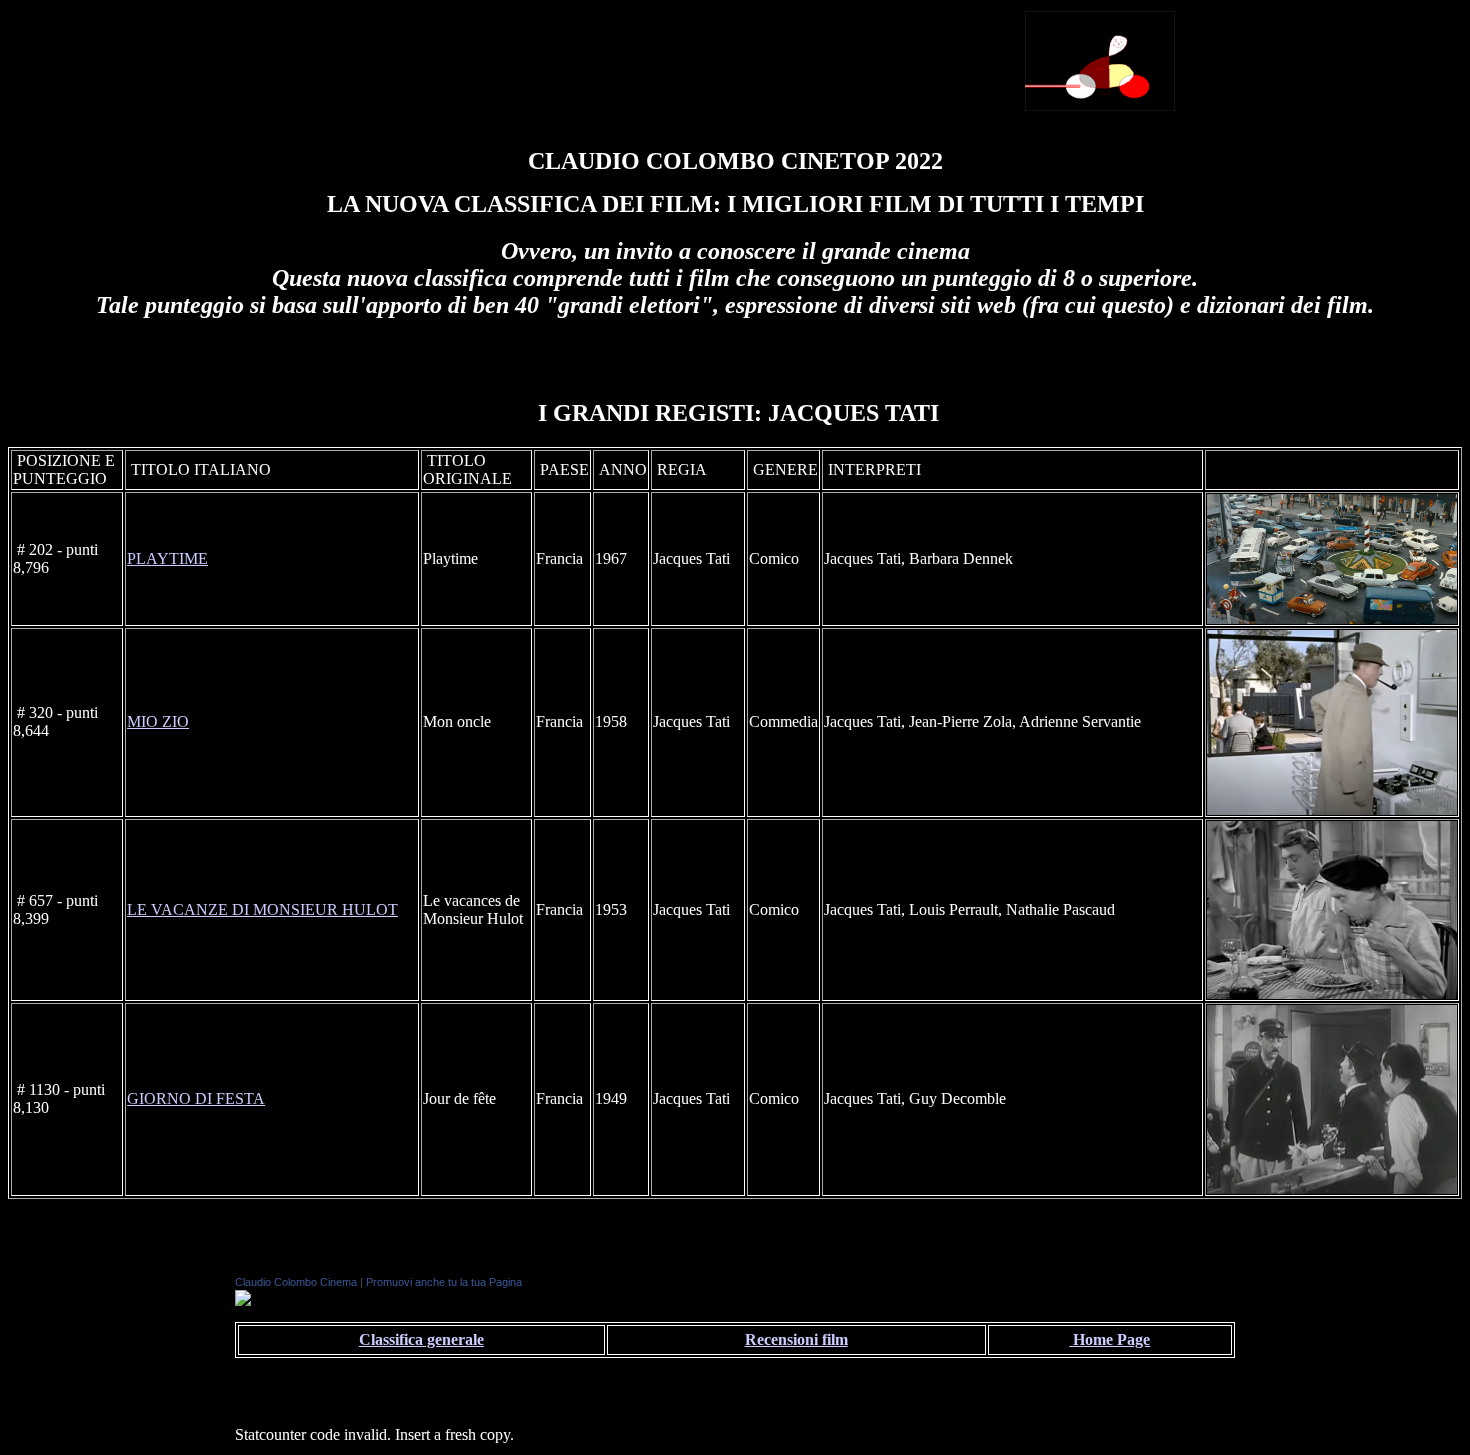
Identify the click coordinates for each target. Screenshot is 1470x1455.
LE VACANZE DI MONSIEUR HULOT (262, 909)
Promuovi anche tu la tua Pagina (444, 1282)
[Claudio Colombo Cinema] (243, 1300)
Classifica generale (421, 1339)
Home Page (1109, 1339)
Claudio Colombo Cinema (296, 1282)
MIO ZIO (158, 721)
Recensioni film (796, 1339)
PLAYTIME (167, 558)
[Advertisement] (775, 59)
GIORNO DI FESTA (196, 1098)
